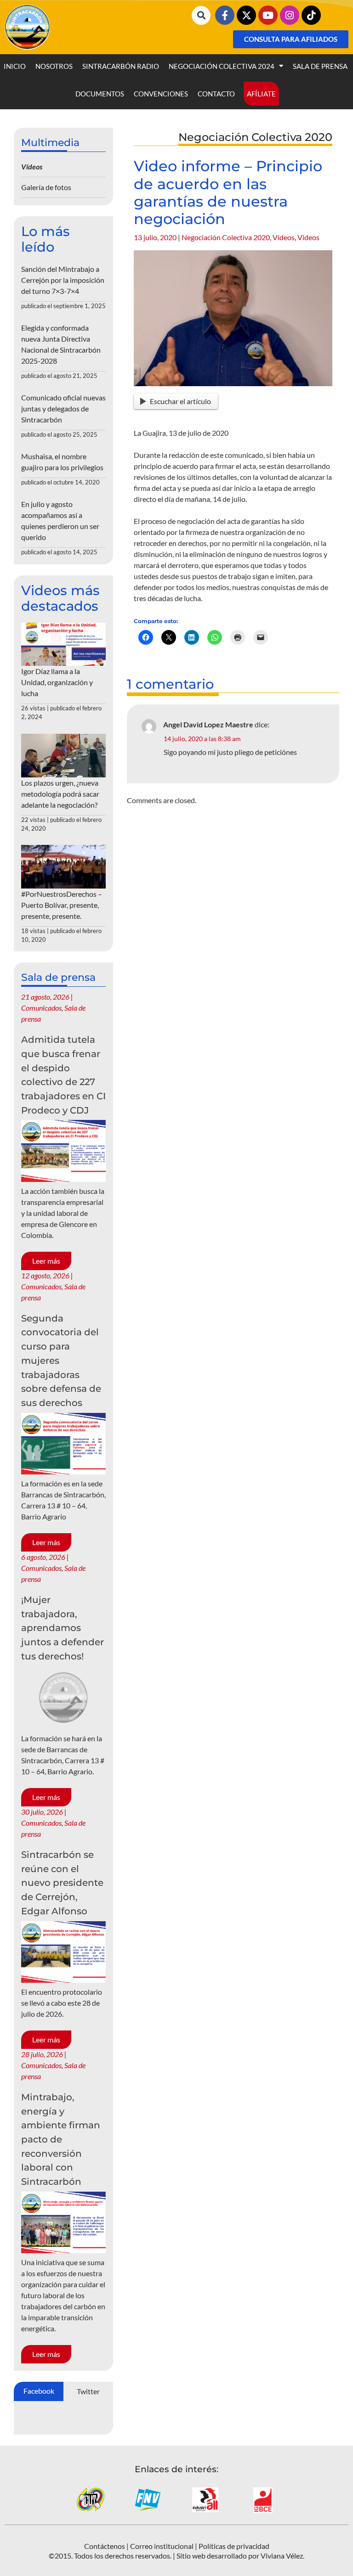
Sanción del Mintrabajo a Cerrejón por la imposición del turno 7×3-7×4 (63, 280)
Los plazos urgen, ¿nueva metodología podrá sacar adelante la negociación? (60, 794)
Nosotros (54, 66)
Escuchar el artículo (180, 401)
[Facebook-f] (225, 15)
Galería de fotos (46, 187)
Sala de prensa (320, 66)
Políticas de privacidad (234, 2546)
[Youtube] (268, 15)
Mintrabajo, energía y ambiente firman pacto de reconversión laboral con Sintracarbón (61, 2139)
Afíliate (261, 94)
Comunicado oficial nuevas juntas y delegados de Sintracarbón (63, 408)
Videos (308, 237)
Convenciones (161, 94)
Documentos (100, 94)
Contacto (216, 94)
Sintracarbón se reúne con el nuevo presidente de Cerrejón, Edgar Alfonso (62, 1883)
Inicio (15, 66)
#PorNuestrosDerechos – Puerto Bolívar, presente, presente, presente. (62, 905)
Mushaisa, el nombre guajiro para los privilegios (62, 462)
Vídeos (284, 237)
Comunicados (41, 1008)
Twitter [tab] (88, 2391)
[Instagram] (290, 15)
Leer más (46, 1261)
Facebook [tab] (39, 2391)
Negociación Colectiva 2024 (222, 66)
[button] (201, 15)
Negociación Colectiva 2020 (226, 237)
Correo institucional (162, 2546)
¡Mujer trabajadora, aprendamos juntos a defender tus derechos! (63, 1628)
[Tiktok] (311, 15)
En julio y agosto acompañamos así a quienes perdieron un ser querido (60, 520)
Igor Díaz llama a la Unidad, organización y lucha (57, 682)
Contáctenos (105, 2546)
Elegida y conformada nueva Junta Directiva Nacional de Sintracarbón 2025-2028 (61, 344)
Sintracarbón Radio (121, 66)
